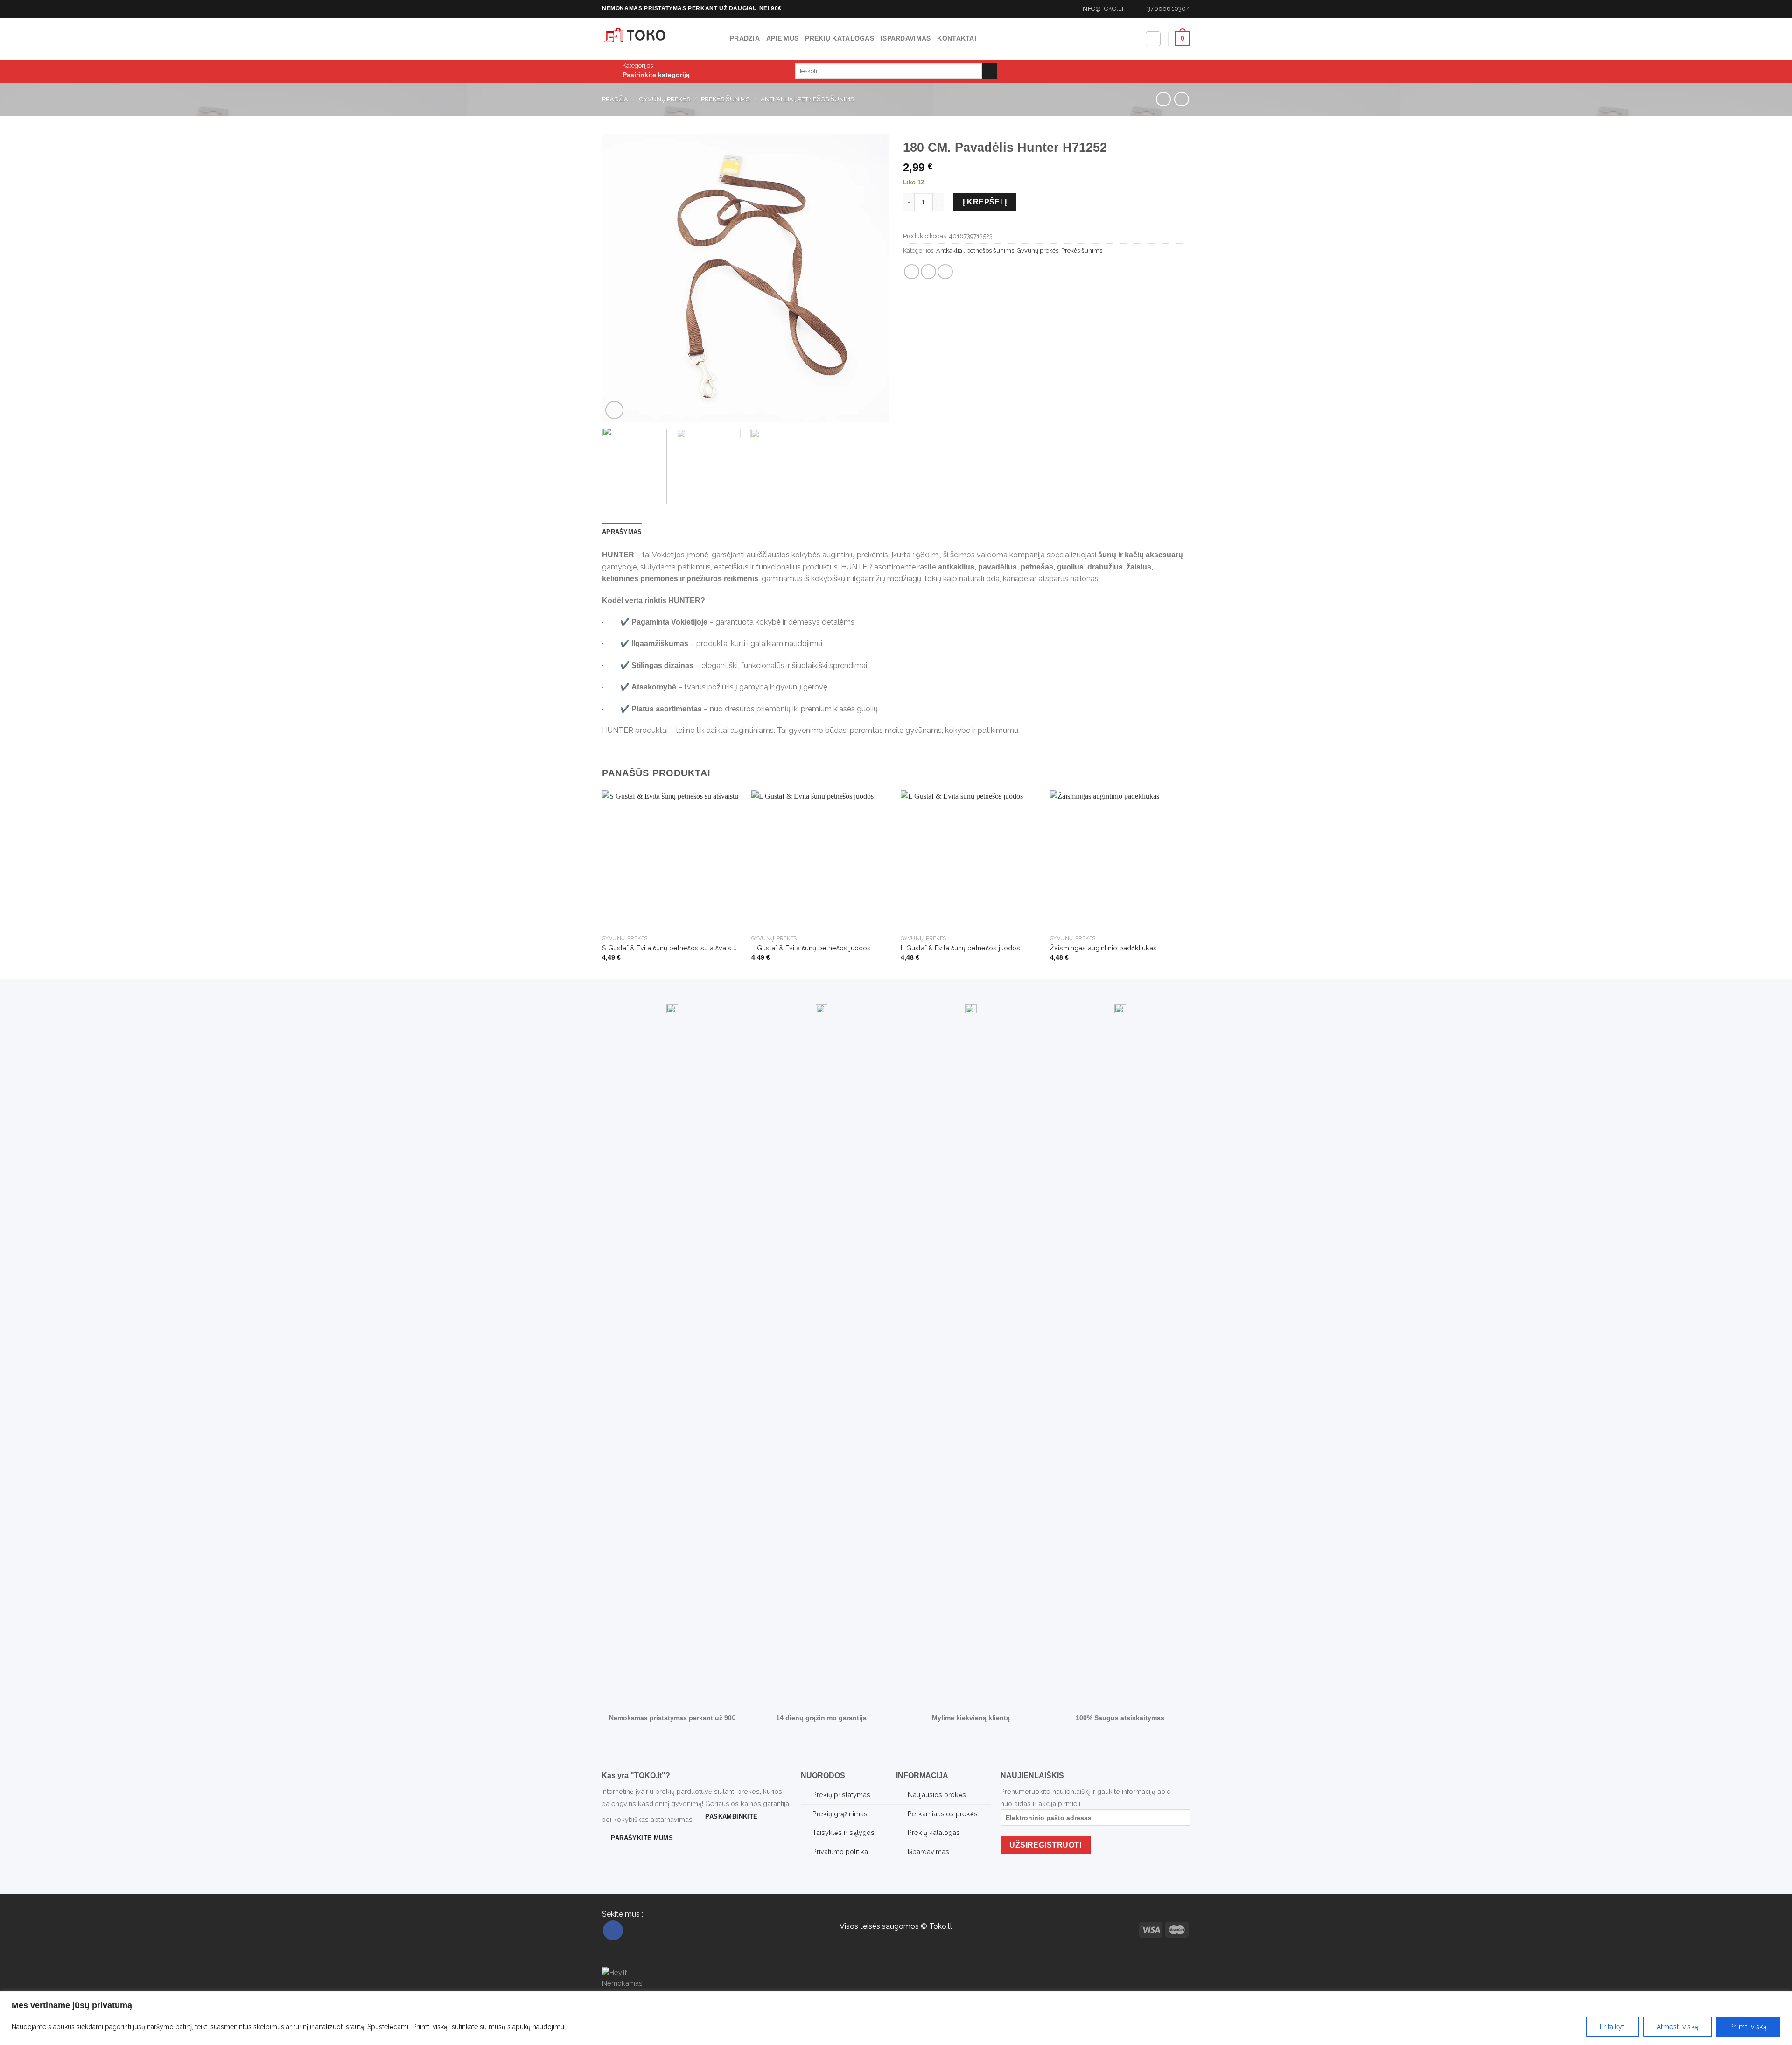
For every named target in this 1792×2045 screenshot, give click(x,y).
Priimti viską (1748, 2027)
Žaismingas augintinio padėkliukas (1103, 948)
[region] (896, 2018)
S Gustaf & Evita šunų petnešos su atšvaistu (669, 948)
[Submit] (990, 71)
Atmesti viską (1677, 2027)
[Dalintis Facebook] (912, 272)
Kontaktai (957, 38)
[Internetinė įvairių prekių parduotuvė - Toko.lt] (659, 39)
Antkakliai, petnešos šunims (807, 99)
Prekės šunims (725, 99)
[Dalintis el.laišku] (928, 272)
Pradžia (745, 38)
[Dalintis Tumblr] (945, 272)
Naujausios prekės (937, 1795)
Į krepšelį (985, 202)
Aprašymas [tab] (622, 532)
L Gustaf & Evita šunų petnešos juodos (811, 948)
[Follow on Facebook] (613, 1930)
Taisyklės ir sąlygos (843, 1832)
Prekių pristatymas (841, 1795)
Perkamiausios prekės (943, 1814)
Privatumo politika (840, 1852)
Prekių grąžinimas (840, 1814)
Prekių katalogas (840, 38)
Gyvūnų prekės (665, 99)
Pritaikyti (1613, 2027)
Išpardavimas (906, 38)
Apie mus (782, 38)
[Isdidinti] (614, 410)
